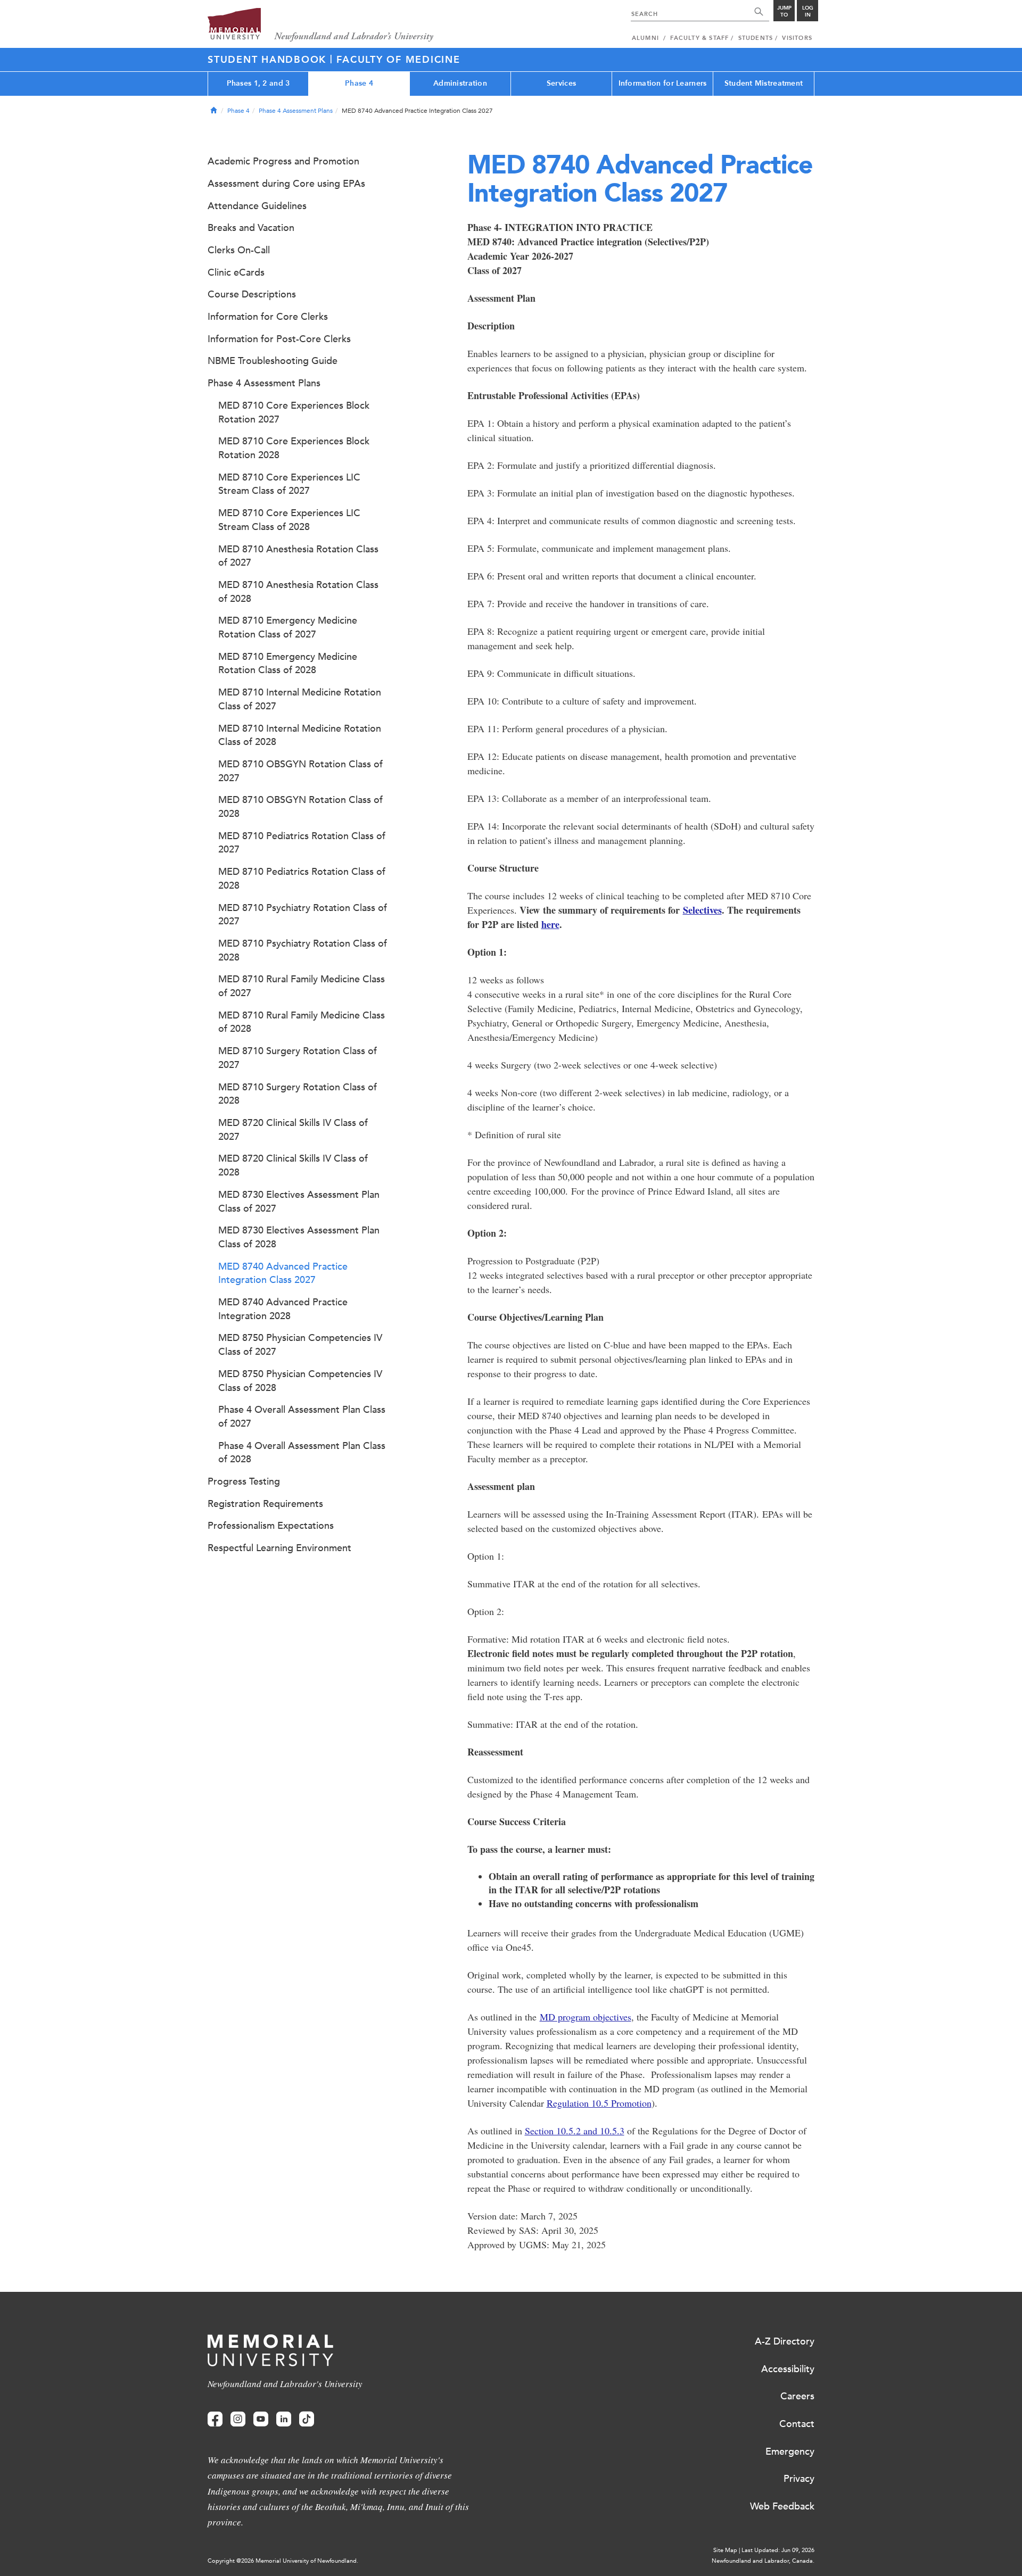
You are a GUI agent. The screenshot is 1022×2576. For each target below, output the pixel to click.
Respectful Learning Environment (279, 1548)
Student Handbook (269, 60)
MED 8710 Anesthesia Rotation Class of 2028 (298, 592)
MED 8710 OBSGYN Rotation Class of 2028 (300, 807)
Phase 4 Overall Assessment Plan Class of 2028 (302, 1453)
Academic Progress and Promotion (283, 161)
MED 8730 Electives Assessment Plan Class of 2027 (299, 1202)
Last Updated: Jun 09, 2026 (778, 2550)
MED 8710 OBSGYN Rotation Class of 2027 (300, 771)
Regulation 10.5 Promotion (599, 2103)
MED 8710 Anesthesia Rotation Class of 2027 (298, 556)
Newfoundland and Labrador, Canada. (763, 2561)
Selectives (702, 910)
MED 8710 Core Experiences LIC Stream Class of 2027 (289, 484)
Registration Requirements (265, 1504)
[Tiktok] (307, 2419)
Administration (460, 83)
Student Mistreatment (764, 83)
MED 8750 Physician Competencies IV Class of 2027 (300, 1345)
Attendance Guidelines (257, 206)
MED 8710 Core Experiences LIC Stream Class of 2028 (289, 520)
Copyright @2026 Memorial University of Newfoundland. (283, 2561)
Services (561, 83)
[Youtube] (261, 2419)
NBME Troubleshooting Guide (273, 361)
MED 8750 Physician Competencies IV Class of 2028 (300, 1381)
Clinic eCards (236, 272)
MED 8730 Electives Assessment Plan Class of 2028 (299, 1237)
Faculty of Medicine (398, 60)
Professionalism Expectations (271, 1526)
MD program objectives (586, 2017)
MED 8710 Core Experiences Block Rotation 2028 (294, 448)
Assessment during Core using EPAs (286, 184)
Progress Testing (244, 1481)
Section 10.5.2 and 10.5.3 (575, 2131)
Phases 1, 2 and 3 (258, 83)
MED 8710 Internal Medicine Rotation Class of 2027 (300, 699)
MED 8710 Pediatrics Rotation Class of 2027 (302, 843)
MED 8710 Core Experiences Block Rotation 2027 (294, 412)
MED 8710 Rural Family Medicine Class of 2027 (302, 986)
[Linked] (284, 2419)
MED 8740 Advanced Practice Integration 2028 (283, 1309)
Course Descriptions (252, 294)
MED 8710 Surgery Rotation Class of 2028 (298, 1094)
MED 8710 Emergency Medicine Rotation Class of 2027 (288, 627)
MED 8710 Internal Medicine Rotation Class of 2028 (300, 735)
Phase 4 (359, 83)
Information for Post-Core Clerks (279, 339)
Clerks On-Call (239, 250)
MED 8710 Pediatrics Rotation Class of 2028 (302, 879)
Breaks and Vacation (251, 228)
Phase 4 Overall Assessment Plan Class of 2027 (302, 1417)
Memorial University (321, 25)
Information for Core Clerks (268, 317)
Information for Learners (663, 83)
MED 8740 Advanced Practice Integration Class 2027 (283, 1273)
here (550, 924)
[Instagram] (238, 2419)
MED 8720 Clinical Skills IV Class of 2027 (293, 1130)
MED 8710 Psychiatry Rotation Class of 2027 (303, 915)
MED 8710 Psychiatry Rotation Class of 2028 (303, 950)
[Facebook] (215, 2419)
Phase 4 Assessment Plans (296, 111)
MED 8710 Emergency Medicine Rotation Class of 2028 (288, 664)
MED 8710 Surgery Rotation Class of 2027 (298, 1058)
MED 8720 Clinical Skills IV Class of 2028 (293, 1165)
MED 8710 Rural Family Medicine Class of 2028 (302, 1022)
